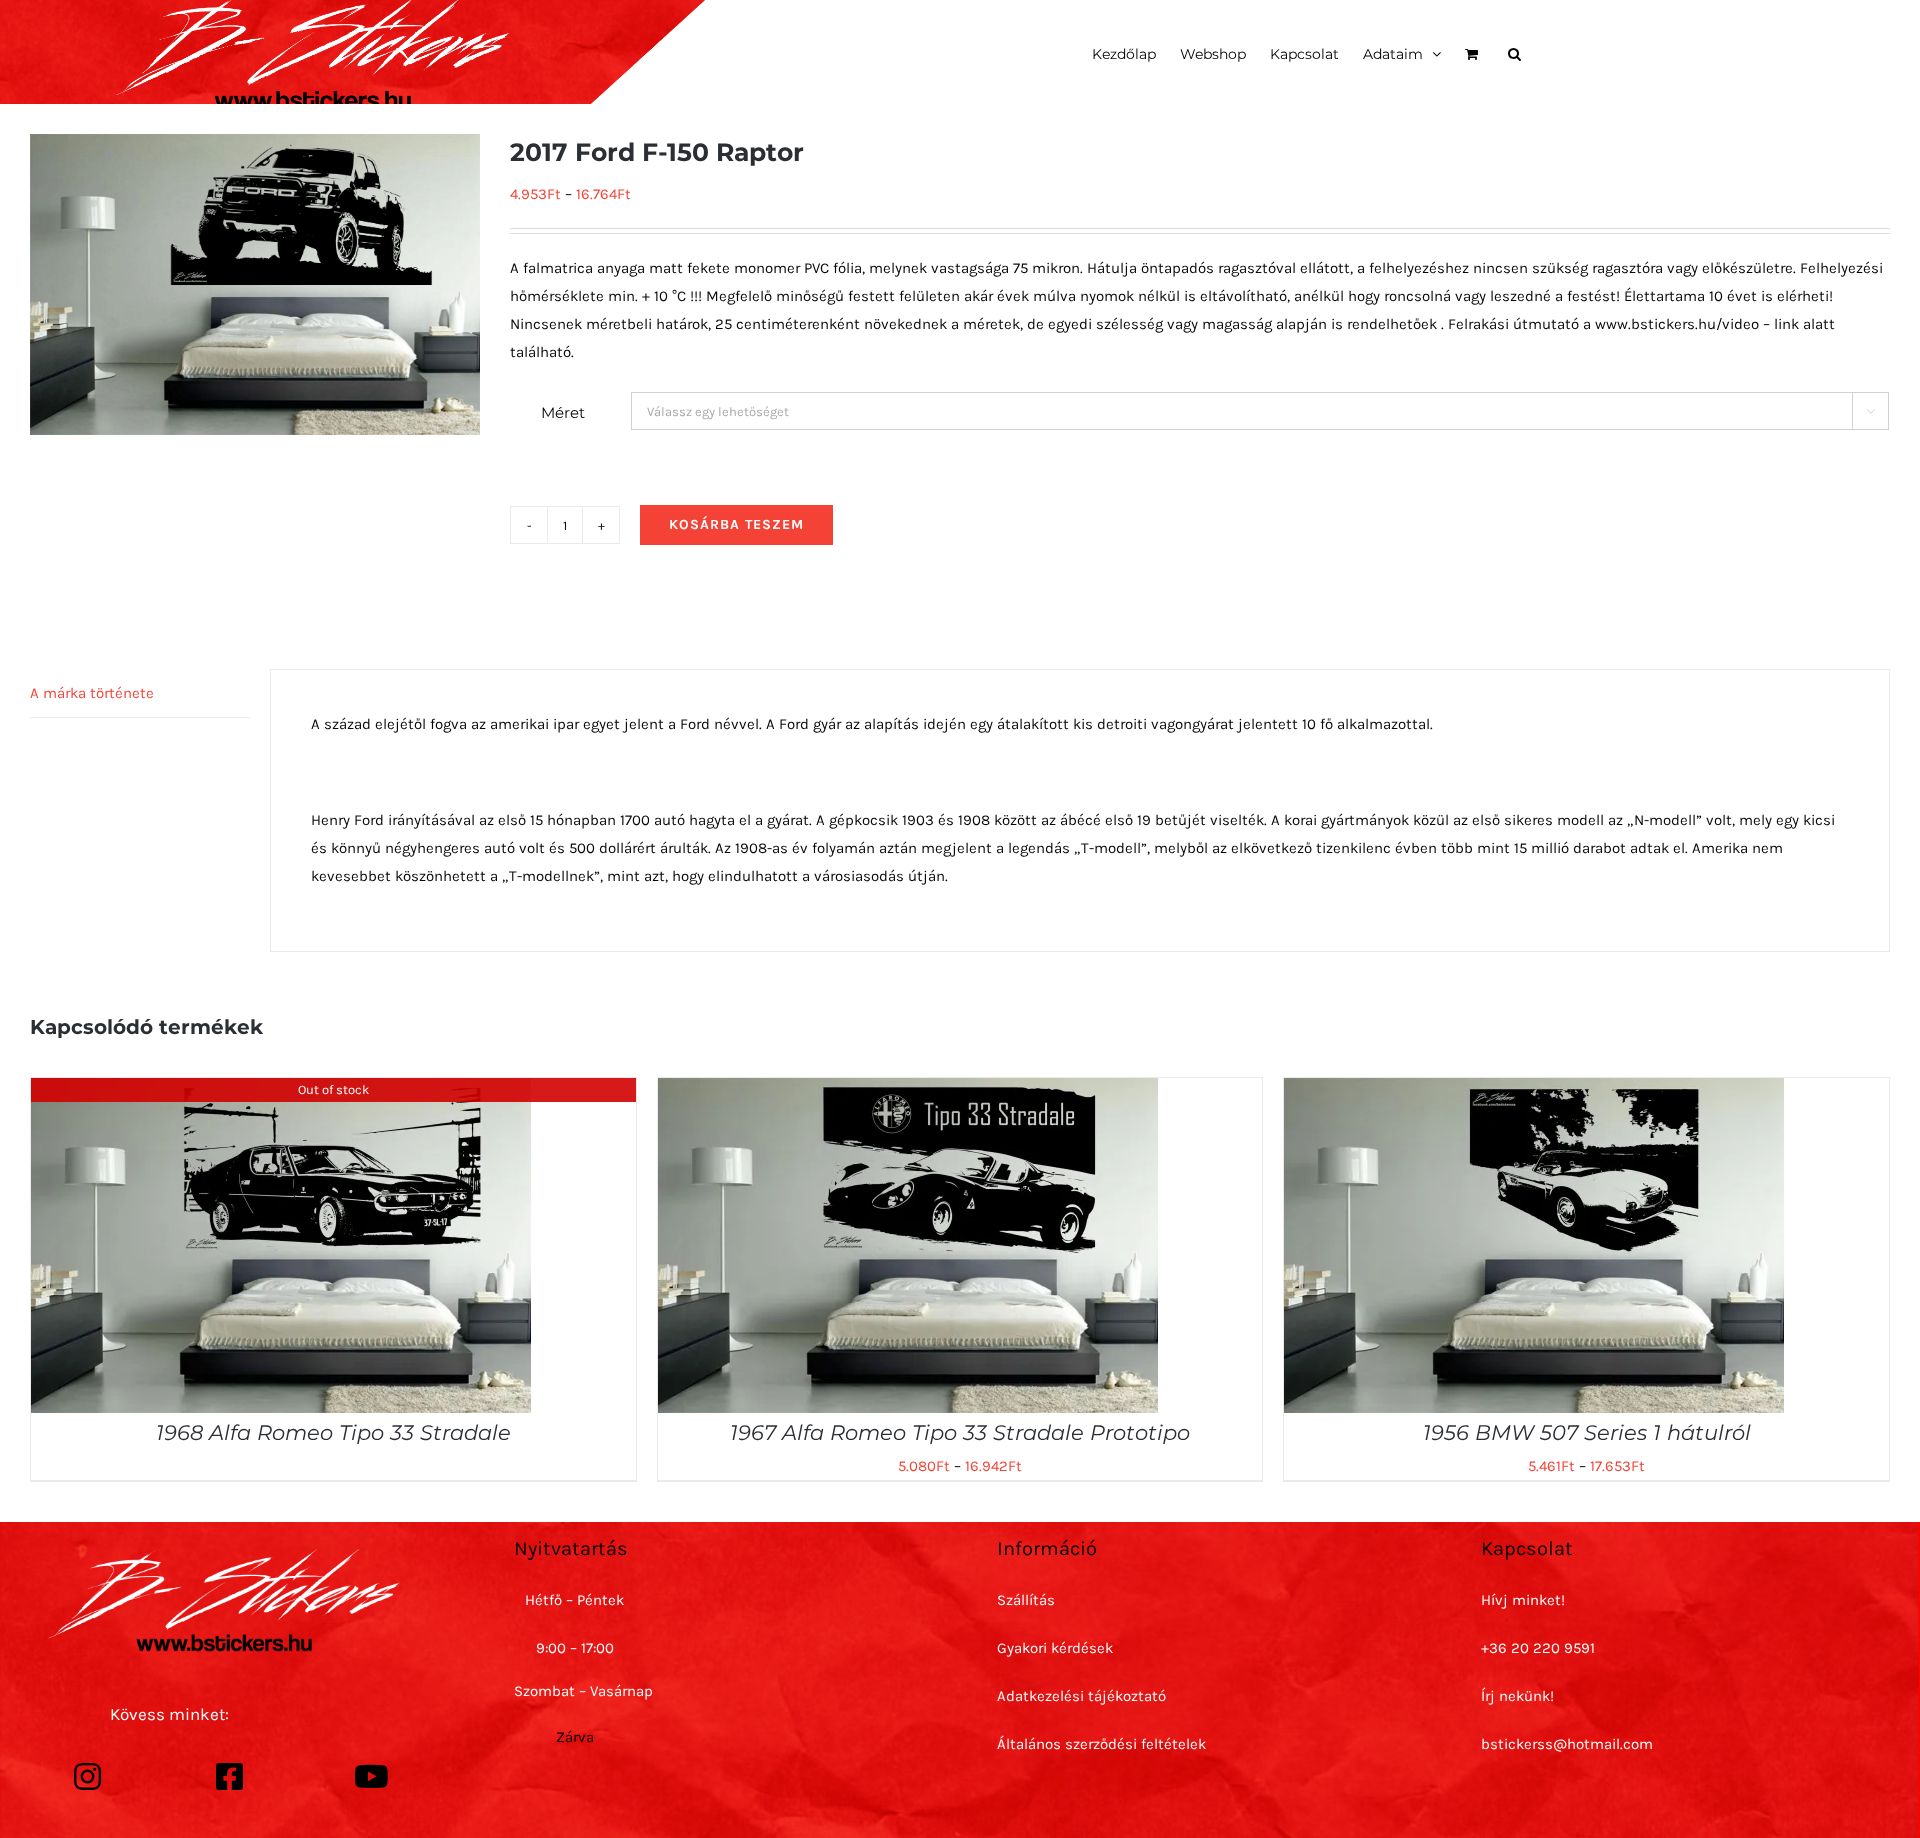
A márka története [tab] (92, 693)
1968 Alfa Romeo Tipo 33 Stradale (333, 1432)
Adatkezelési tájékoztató (1081, 1696)
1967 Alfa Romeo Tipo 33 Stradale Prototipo (960, 1432)
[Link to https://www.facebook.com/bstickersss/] (230, 1777)
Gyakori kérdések (1055, 1648)
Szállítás (1026, 1600)
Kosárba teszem (736, 524)
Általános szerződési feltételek (1101, 1744)
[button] (1514, 52)
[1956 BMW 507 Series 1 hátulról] (1534, 1092)
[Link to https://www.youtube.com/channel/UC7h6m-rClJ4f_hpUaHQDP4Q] (372, 1777)
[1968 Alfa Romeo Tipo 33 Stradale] (281, 1092)
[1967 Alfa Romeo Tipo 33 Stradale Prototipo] (908, 1092)
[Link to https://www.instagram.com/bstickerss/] (88, 1777)
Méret (563, 412)
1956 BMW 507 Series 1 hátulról (1587, 1432)
